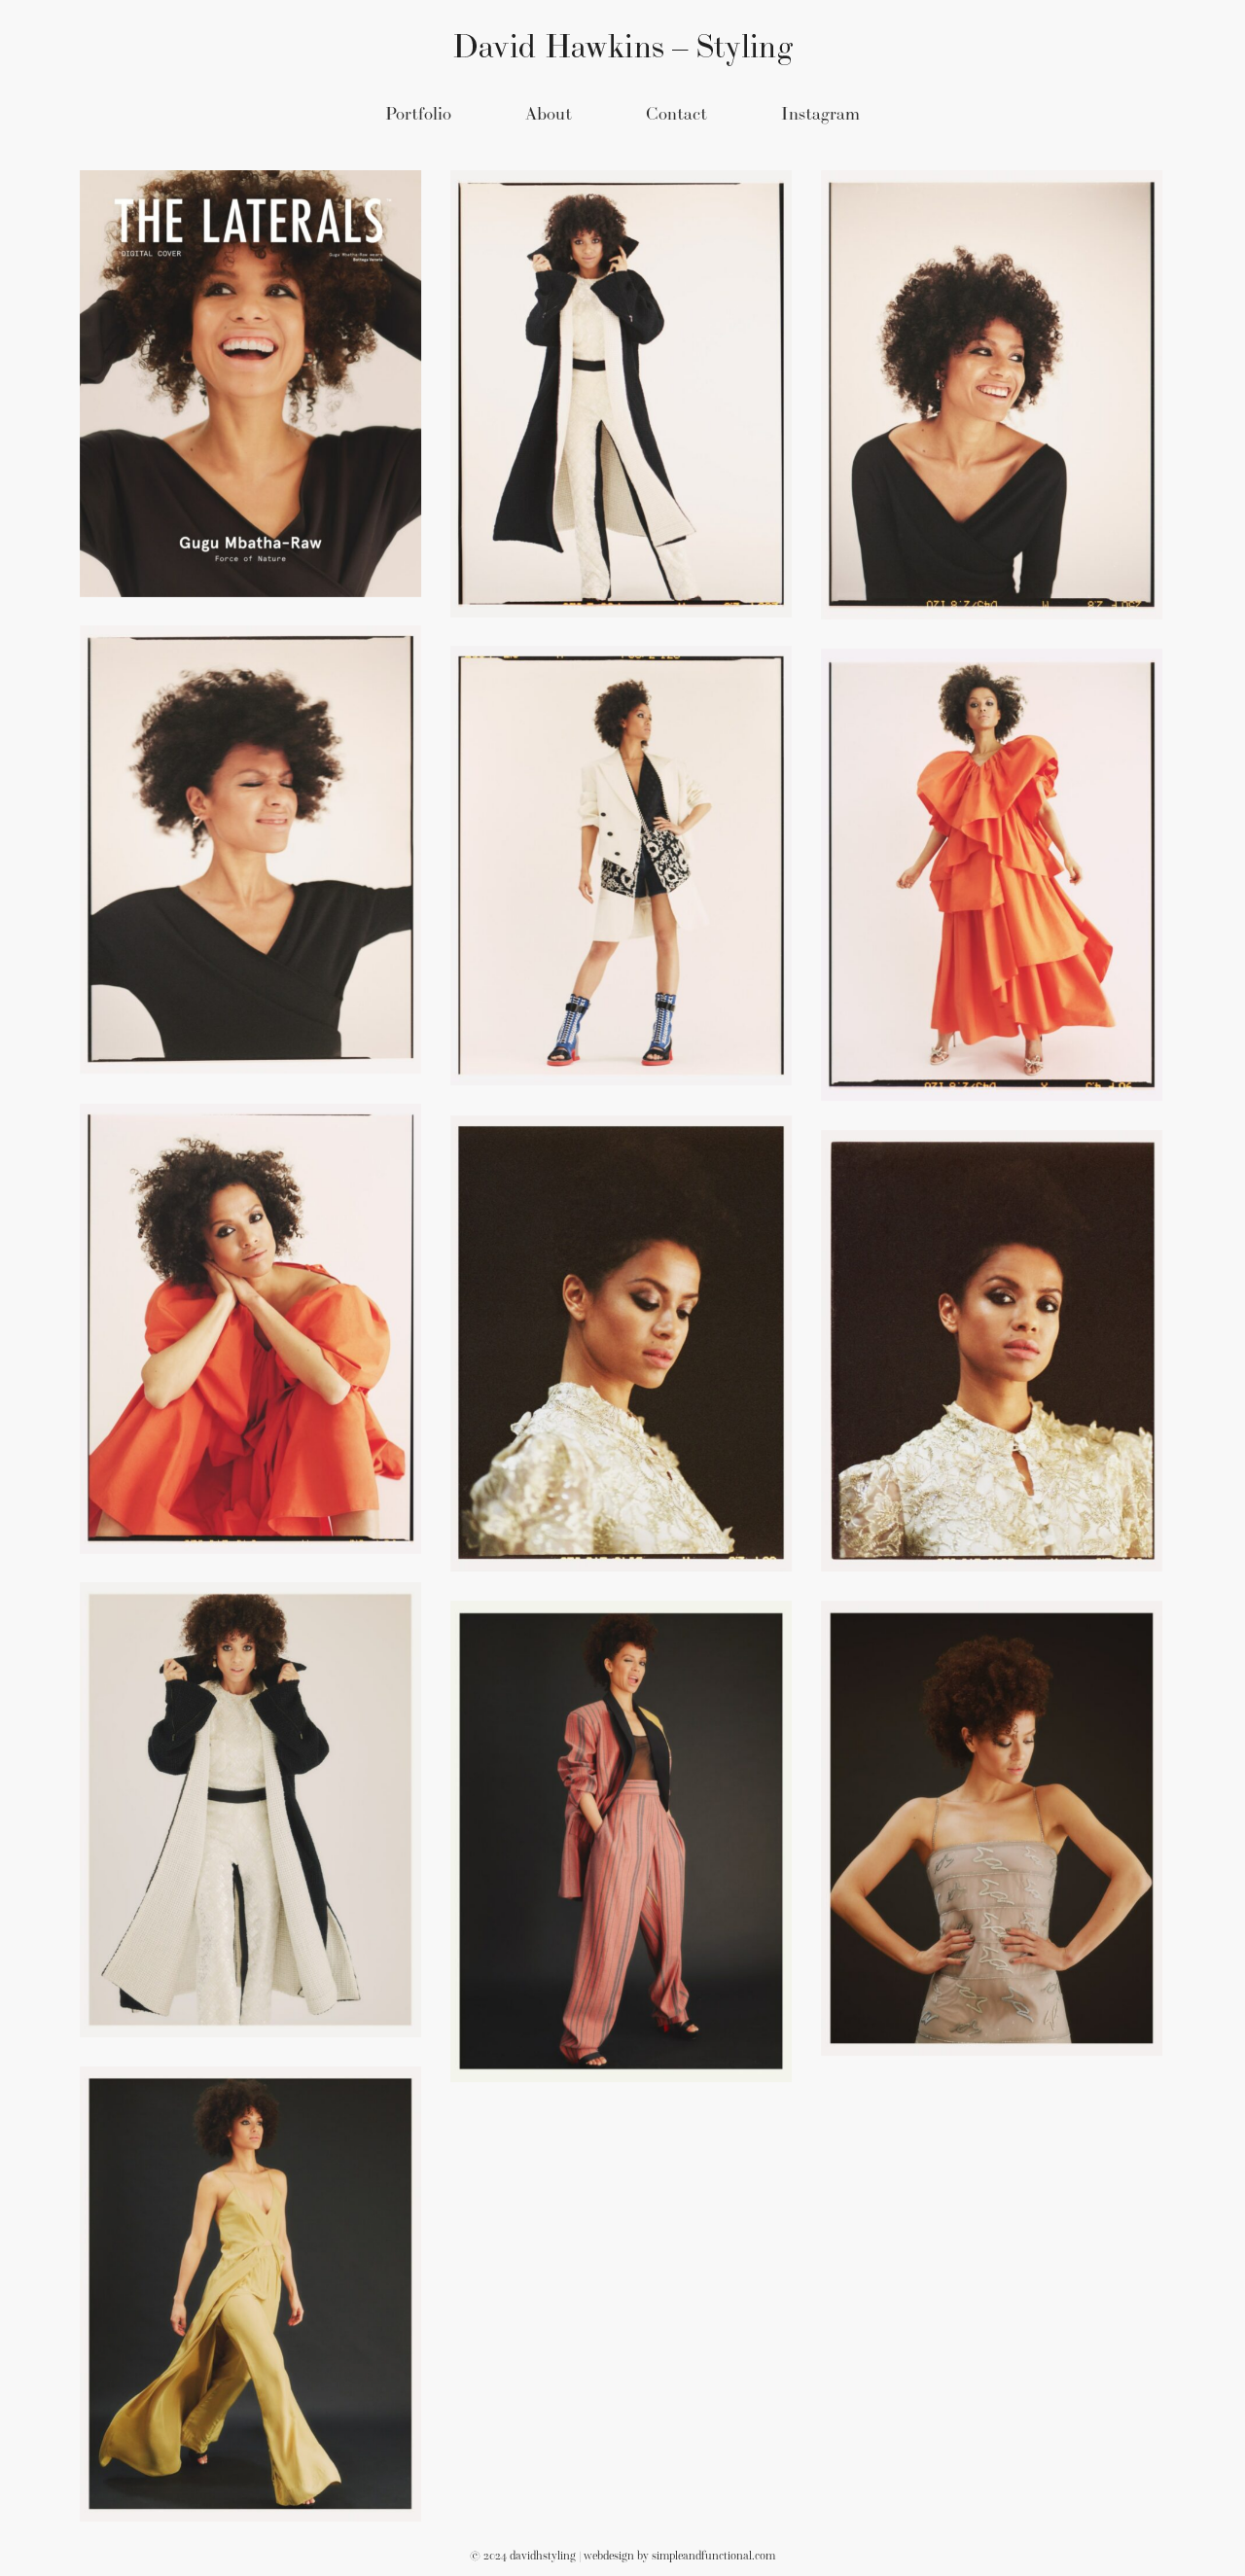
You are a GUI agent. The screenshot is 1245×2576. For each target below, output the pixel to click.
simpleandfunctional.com (713, 2556)
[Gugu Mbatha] (250, 384)
